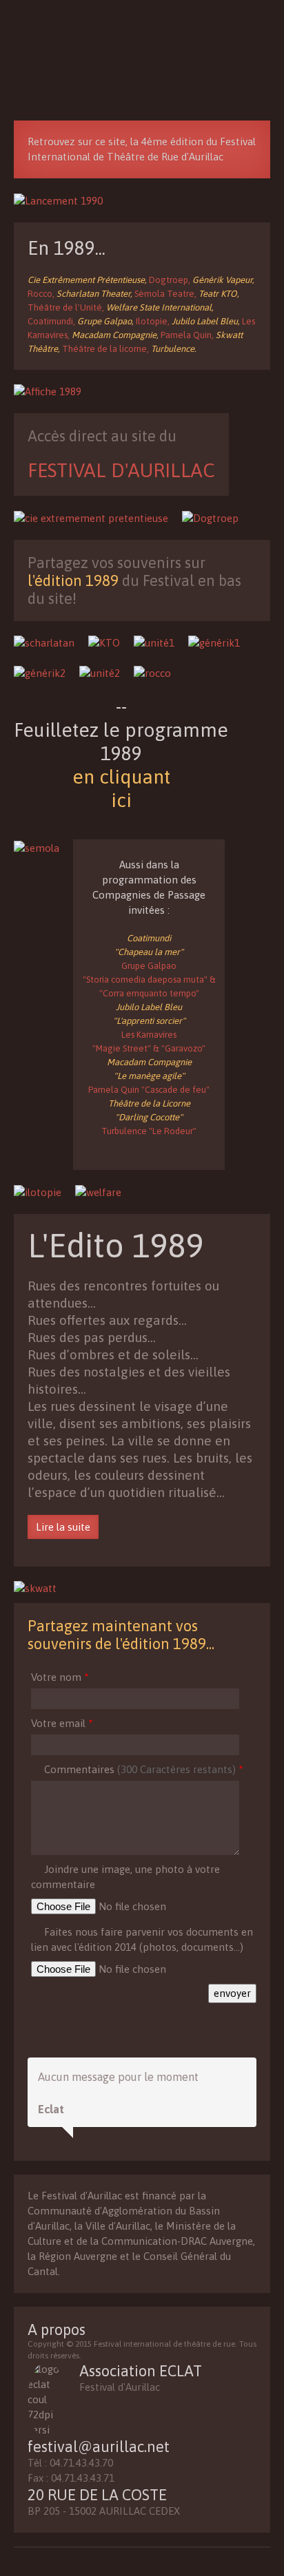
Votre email (62, 1723)
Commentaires (143, 1769)
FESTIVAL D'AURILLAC (121, 470)
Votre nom (60, 1677)
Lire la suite (63, 1527)
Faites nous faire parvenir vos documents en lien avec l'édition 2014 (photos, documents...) (142, 1939)
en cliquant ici (121, 788)
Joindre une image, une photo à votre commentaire (125, 1877)
